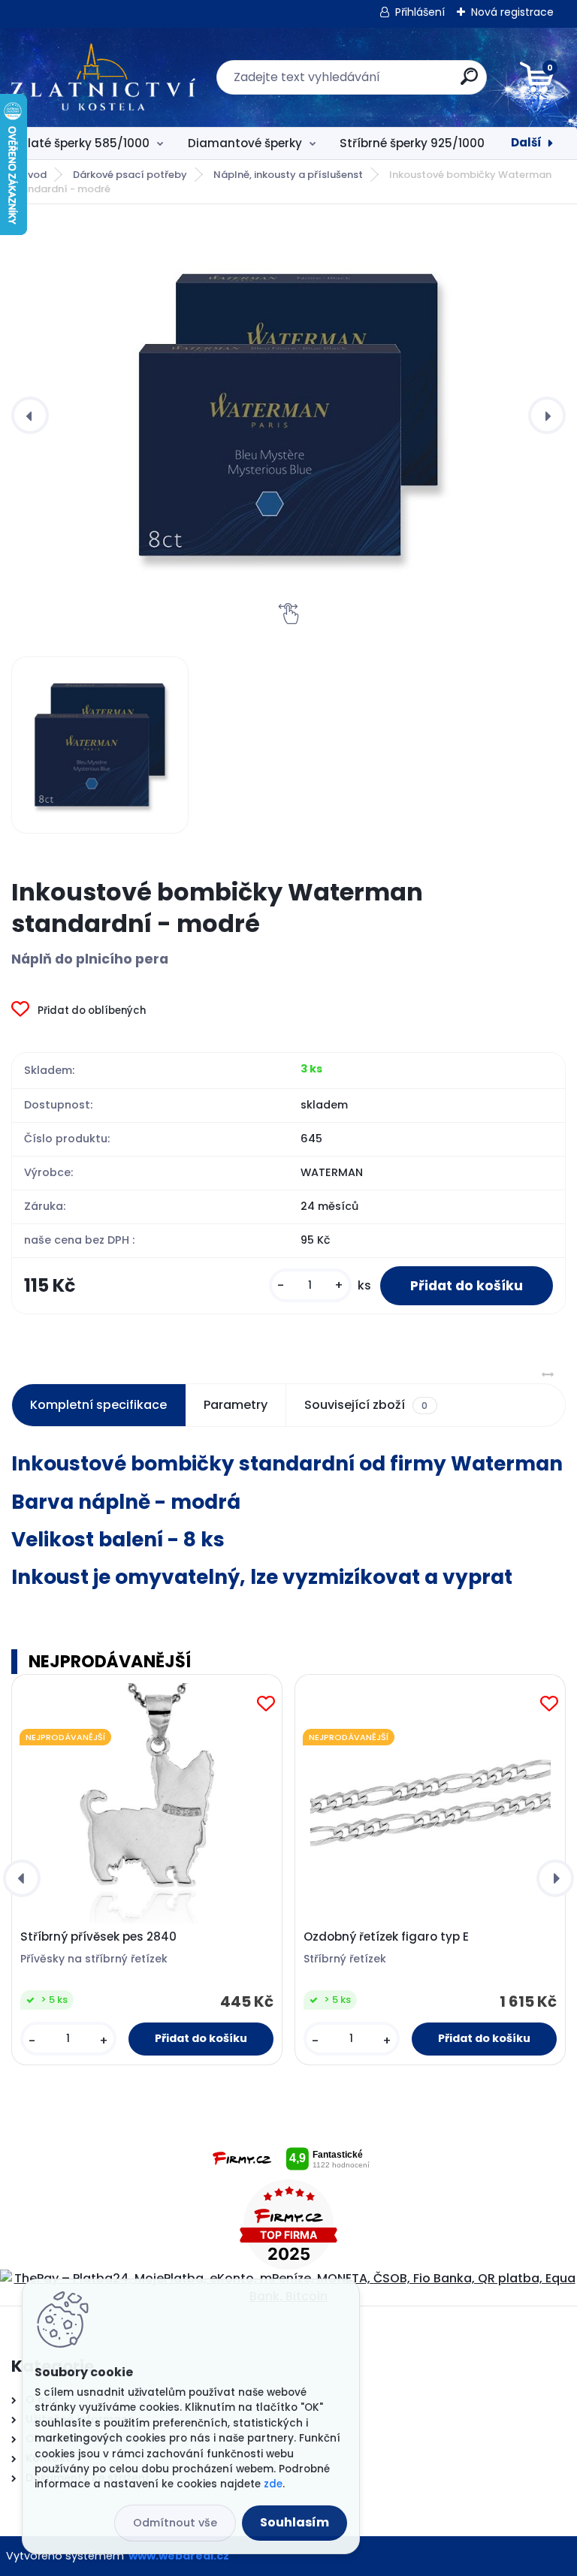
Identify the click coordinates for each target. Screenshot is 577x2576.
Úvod (34, 175)
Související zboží (366, 1405)
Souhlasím (295, 2522)
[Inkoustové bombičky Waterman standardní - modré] (288, 415)
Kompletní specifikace (98, 1405)
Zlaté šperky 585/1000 (85, 143)
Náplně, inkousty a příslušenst (288, 175)
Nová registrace (512, 12)
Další (526, 142)
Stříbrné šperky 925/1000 (412, 143)
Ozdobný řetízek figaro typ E (386, 1937)
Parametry (236, 1405)
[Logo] (103, 77)
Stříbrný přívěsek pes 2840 (98, 1937)
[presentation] (30, 415)
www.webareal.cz (179, 2556)
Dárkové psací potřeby (130, 175)
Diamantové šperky (245, 143)
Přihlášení (420, 12)
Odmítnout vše (175, 2523)
